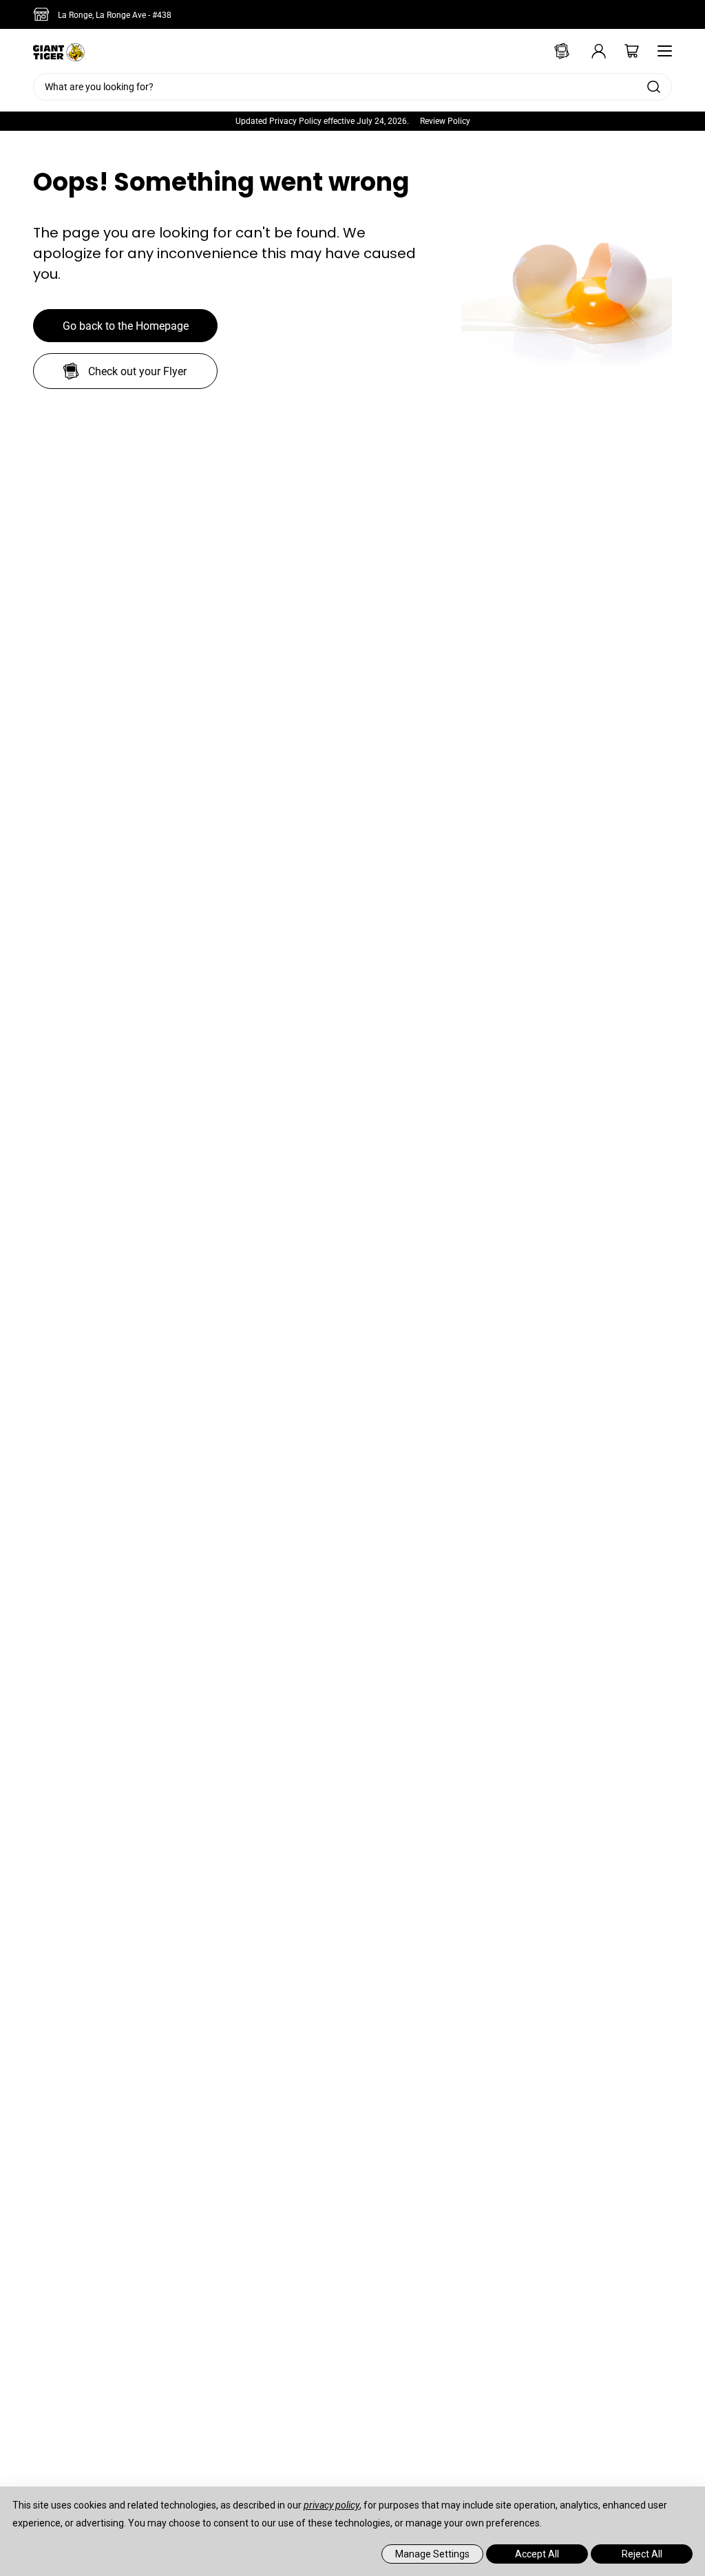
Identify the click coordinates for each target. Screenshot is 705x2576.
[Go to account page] (589, 51)
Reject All (642, 2554)
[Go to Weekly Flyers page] (556, 51)
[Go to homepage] (59, 51)
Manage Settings (432, 2554)
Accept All (537, 2554)
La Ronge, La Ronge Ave (115, 15)
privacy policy (332, 2505)
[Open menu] (661, 51)
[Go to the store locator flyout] (44, 14)
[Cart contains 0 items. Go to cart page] (622, 51)
